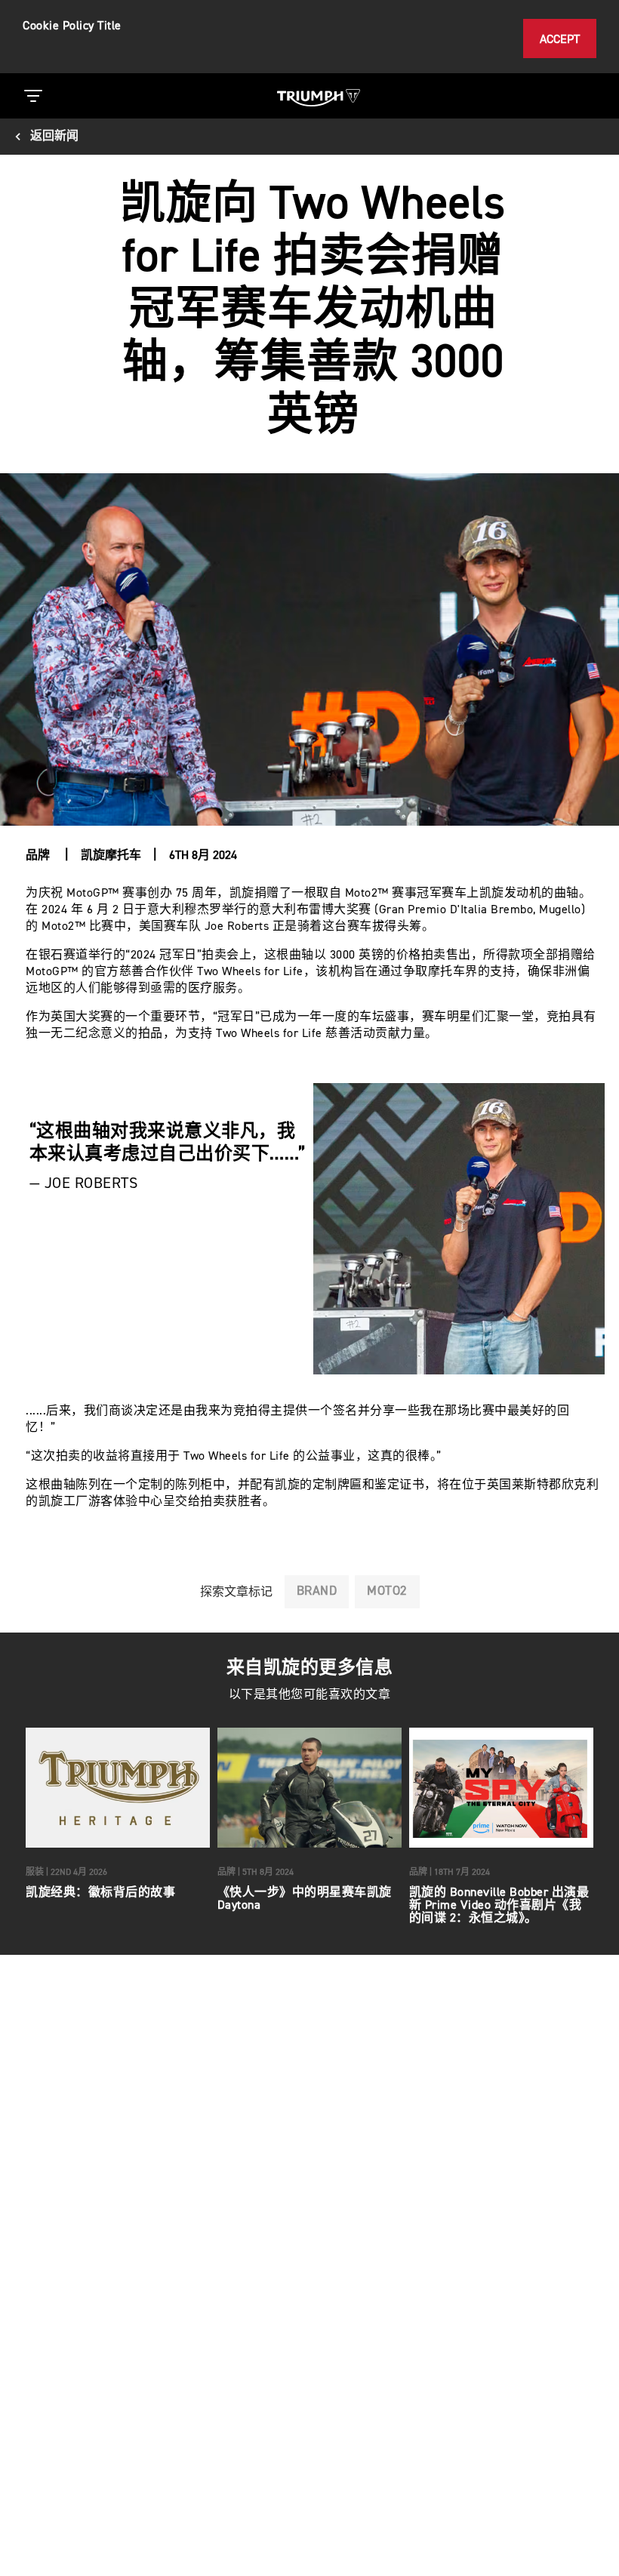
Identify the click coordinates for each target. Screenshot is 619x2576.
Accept (560, 40)
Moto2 (387, 1591)
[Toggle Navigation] (33, 96)
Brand (317, 1591)
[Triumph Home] (319, 96)
